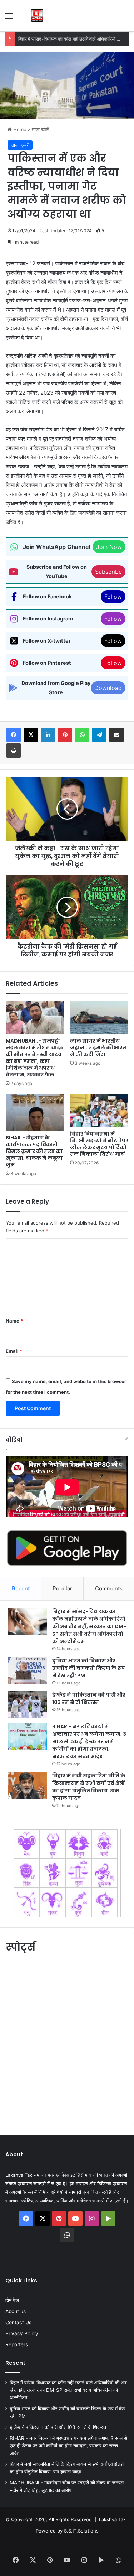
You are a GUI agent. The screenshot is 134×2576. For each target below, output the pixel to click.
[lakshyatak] (37, 16)
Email (14, 1351)
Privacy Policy (22, 2333)
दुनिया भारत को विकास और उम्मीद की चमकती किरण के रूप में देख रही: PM (89, 1668)
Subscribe (108, 572)
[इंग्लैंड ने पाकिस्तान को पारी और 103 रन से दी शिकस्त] (27, 1705)
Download (108, 688)
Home (19, 129)
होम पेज (12, 2300)
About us (16, 2311)
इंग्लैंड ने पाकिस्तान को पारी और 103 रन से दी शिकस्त (89, 1699)
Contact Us (18, 2322)
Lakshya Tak (112, 2519)
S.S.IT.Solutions (81, 2531)
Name (14, 1321)
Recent (21, 1588)
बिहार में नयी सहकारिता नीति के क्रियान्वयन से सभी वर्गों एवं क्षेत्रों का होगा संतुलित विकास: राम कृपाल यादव (89, 1787)
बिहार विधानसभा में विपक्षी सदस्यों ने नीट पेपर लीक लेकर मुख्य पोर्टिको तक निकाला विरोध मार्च (99, 1144)
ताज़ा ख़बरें (40, 129)
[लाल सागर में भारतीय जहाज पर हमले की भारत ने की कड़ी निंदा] (99, 1018)
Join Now (109, 547)
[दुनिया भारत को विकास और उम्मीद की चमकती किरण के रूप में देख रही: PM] (27, 1670)
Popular (62, 1588)
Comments (109, 1588)
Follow (113, 597)
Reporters (17, 2344)
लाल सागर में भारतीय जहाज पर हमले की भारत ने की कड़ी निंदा (98, 1048)
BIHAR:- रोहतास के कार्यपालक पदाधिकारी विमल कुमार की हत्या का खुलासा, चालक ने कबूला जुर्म (34, 1151)
